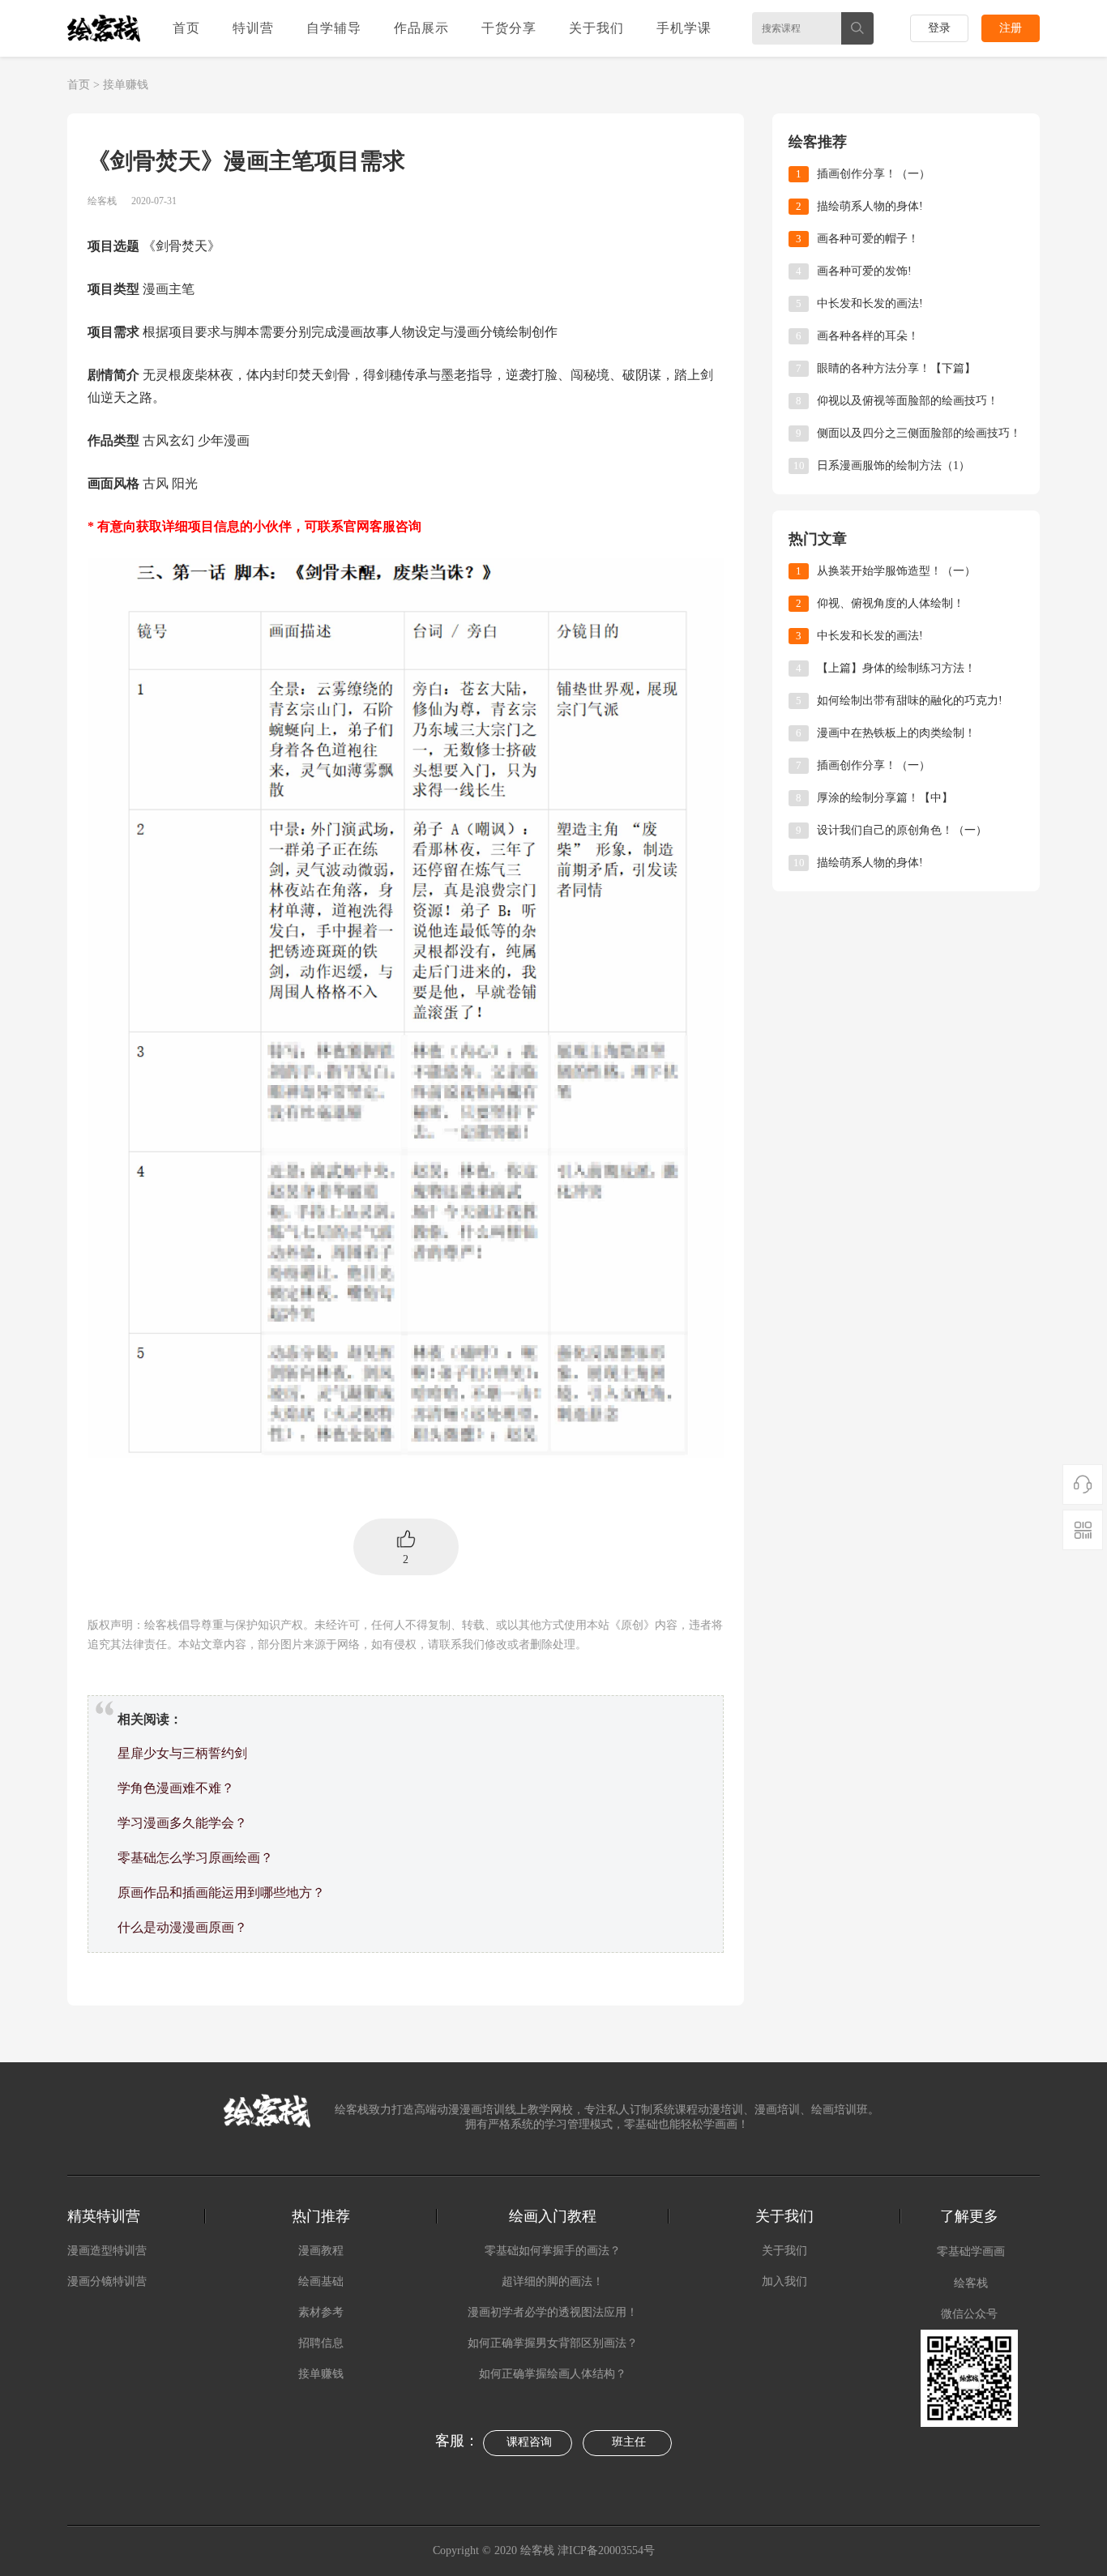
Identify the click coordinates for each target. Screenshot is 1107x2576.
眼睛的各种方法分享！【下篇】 (896, 368)
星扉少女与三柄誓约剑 (182, 1753)
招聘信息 (321, 2343)
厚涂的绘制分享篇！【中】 (885, 798)
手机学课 (684, 28)
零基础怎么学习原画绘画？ (195, 1858)
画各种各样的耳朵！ (868, 336)
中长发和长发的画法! (870, 303)
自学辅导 (334, 28)
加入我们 (784, 2281)
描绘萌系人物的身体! (870, 206)
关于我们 (596, 28)
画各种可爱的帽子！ (868, 239)
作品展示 (421, 28)
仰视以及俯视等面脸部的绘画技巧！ (908, 401)
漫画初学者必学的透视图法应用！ (553, 2312)
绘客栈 (971, 2283)
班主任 (629, 2442)
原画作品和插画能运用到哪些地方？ (221, 1892)
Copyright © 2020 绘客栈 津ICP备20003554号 (545, 2550)
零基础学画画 (971, 2251)
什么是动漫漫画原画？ (182, 1927)
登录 (939, 28)
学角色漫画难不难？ (176, 1788)
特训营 (253, 28)
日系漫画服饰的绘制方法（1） (893, 466)
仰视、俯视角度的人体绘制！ (891, 603)
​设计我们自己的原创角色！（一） (902, 830)
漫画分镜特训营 (107, 2281)
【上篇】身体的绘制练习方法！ (896, 668)
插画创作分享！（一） (874, 174)
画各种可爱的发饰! (864, 271)
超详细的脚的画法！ (553, 2281)
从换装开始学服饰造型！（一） (896, 571)
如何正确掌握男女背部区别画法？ (553, 2343)
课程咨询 (529, 2442)
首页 (186, 28)
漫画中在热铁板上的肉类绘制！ (896, 733)
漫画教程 (321, 2251)
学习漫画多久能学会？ (182, 1823)
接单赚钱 (126, 85)
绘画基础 (321, 2281)
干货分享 (509, 28)
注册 (1011, 28)
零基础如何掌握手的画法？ (553, 2251)
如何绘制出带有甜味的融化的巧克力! (910, 701)
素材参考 (321, 2312)
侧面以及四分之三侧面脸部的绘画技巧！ (919, 433)
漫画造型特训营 (107, 2251)
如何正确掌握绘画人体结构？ (553, 2374)
